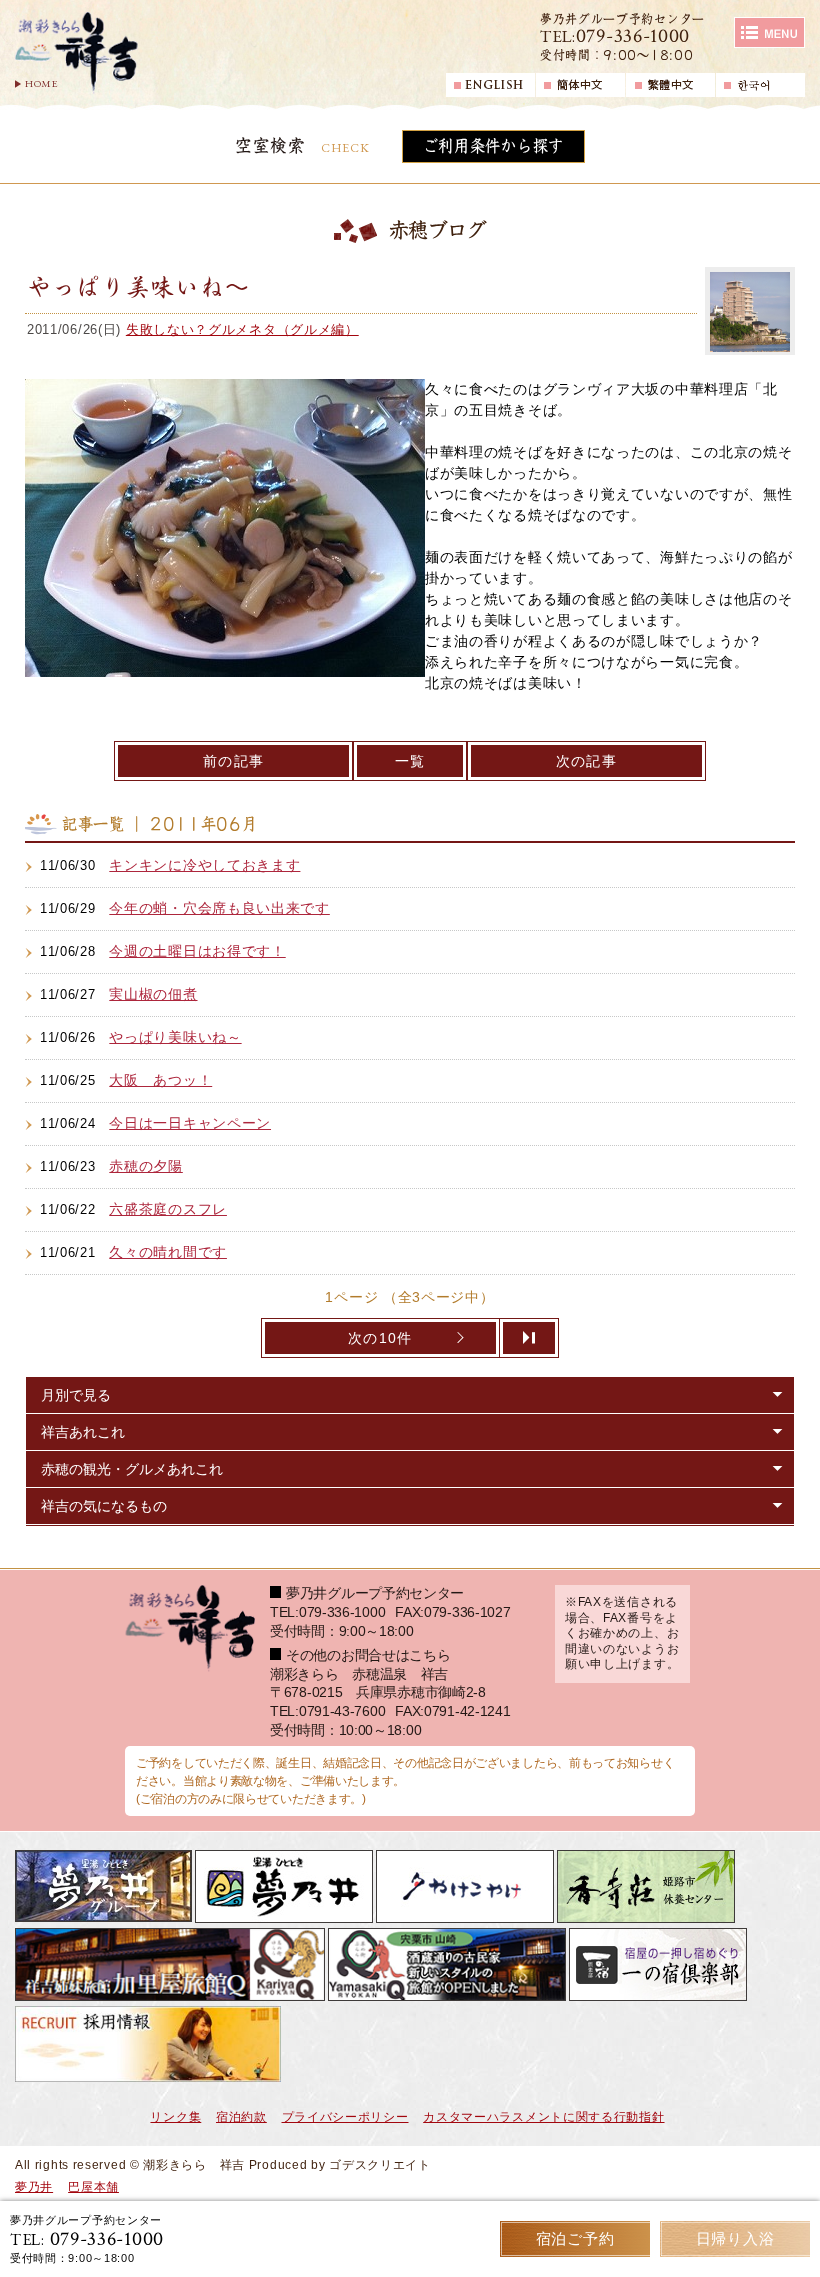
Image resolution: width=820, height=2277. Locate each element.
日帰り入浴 (735, 2238)
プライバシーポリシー (345, 2117)
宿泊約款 (241, 2117)
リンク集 (175, 2117)
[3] (530, 1338)
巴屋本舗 (93, 2187)
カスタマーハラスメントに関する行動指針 (543, 2117)
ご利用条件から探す (493, 146)
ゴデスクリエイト (380, 2165)
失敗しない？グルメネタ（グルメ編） (242, 329)
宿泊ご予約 (575, 2238)
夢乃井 (34, 2187)
